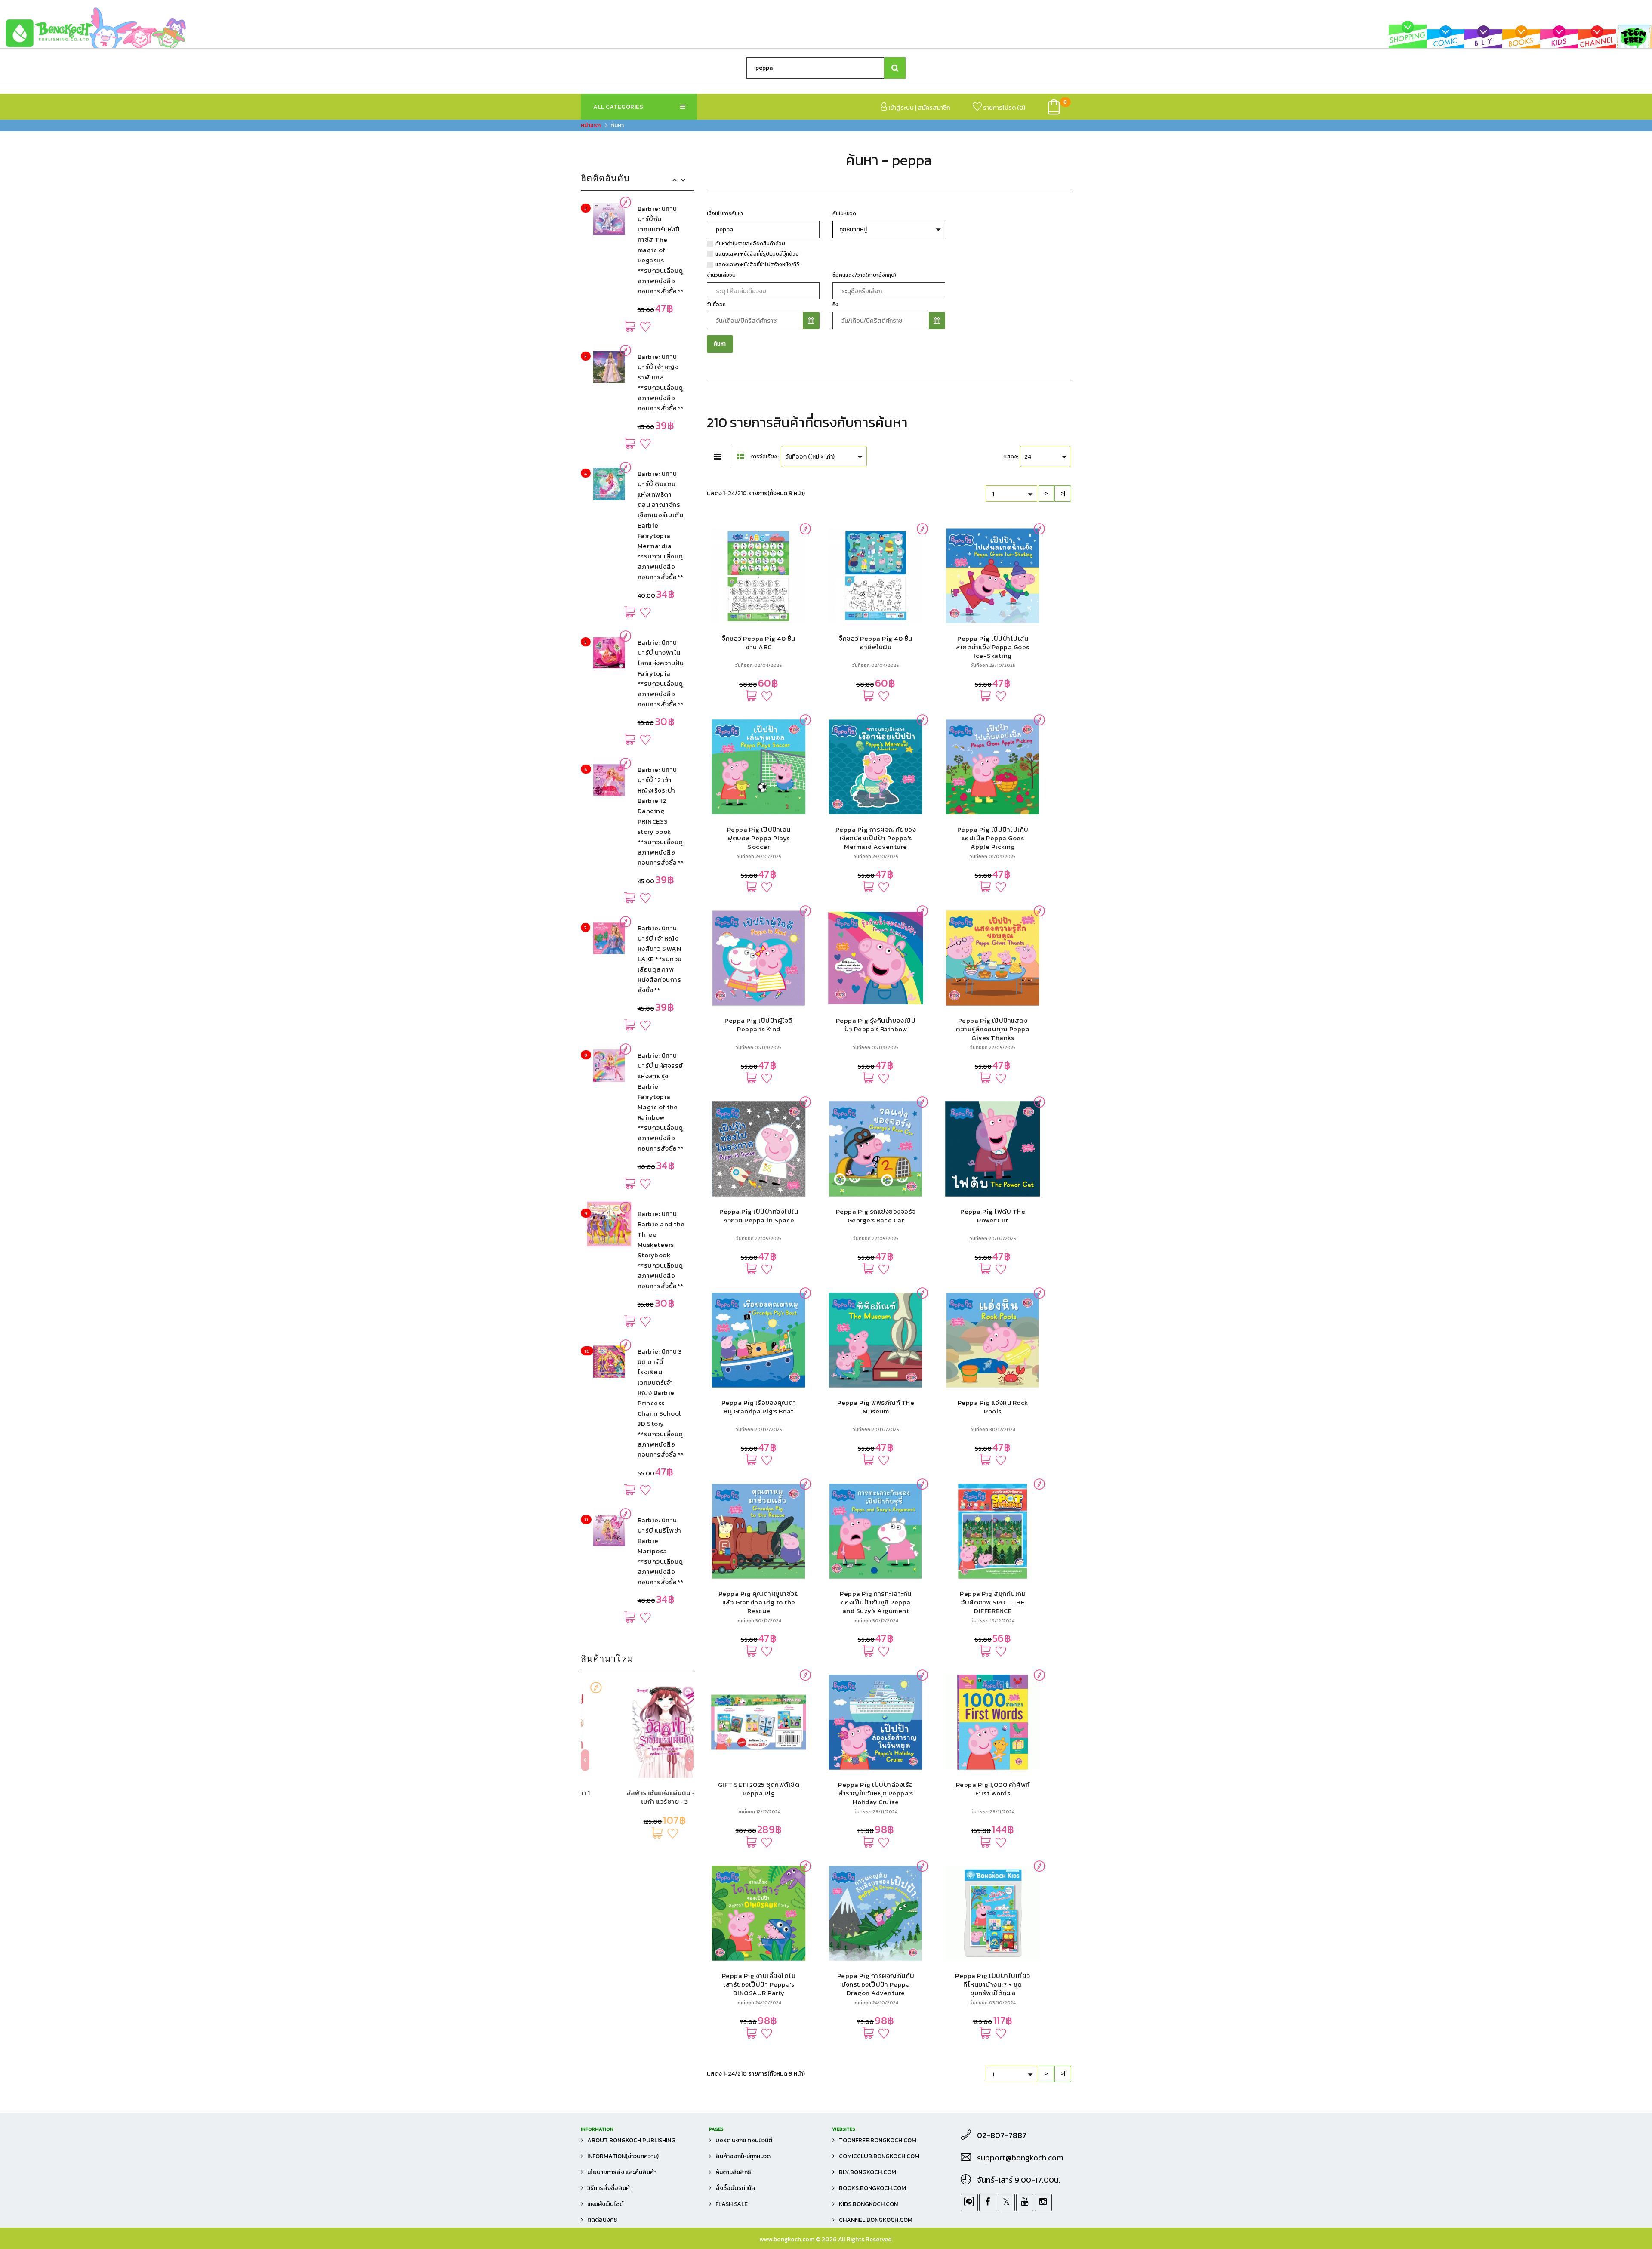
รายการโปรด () (1003, 108)
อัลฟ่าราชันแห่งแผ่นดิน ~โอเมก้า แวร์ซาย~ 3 (637, 1797)
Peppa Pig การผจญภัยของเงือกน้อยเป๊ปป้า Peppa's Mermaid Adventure (876, 838)
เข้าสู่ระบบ (900, 108)
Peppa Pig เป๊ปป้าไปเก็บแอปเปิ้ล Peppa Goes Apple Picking (993, 838)
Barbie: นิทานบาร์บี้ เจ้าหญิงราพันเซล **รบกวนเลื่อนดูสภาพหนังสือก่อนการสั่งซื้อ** (661, 234)
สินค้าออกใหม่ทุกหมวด (743, 2156)
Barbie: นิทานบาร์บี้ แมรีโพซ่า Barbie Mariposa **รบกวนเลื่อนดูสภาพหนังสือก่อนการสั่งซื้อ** (661, 1403)
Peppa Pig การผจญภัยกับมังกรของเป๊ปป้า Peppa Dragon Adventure (876, 1984)
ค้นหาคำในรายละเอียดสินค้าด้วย (750, 244)
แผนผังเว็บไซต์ (605, 2204)
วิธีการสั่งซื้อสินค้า (610, 2188)
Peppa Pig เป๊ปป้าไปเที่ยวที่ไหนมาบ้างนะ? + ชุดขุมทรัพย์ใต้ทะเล (993, 1984)
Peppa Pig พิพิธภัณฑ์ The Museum (876, 1407)
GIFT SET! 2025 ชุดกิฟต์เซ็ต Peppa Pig (759, 1789)
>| (1063, 493)
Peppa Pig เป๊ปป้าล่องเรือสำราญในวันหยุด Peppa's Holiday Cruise (876, 1793)
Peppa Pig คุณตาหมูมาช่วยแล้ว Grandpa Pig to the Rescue (759, 1602)
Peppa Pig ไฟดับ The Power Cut (993, 1216)
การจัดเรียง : (765, 457)
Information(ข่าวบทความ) (623, 2156)
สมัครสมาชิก (934, 108)
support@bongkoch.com (1020, 2158)
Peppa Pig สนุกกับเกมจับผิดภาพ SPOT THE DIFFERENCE (993, 1602)
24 (1028, 457)
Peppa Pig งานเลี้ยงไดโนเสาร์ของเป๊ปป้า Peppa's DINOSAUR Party (759, 1984)
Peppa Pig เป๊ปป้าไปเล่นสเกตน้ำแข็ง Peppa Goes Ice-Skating (993, 647)
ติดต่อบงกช (602, 2220)
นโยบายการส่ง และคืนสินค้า (622, 2172)
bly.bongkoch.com (868, 2172)
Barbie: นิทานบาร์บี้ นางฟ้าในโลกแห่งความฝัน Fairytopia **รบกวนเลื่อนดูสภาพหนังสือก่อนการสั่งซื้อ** (661, 525)
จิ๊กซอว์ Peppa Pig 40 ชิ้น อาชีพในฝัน (876, 643)
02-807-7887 (1002, 2135)
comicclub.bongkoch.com (879, 2156)
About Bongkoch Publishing (631, 2140)
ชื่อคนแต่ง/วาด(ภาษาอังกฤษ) (864, 275)
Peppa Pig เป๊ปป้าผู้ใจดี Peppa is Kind (759, 1025)
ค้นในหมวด (844, 213)
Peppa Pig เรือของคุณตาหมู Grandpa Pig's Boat (759, 1407)
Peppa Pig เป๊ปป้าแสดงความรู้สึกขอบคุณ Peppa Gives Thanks (993, 1029)
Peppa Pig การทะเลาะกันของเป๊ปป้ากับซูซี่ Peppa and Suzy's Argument (876, 1602)
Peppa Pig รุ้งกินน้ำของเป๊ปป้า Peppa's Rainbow (876, 1025)
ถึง (835, 305)
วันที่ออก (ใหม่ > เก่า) (810, 457)
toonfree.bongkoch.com (878, 2140)
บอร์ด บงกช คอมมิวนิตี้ (744, 2140)
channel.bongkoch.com (876, 2220)
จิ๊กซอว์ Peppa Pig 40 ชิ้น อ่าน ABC (759, 643)
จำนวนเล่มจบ (721, 275)
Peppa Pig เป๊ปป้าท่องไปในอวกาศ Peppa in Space (759, 1216)
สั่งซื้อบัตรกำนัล (735, 2188)
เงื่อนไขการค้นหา (725, 213)
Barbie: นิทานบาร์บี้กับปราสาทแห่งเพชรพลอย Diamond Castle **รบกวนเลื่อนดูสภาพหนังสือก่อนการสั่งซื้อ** (661, 1541)
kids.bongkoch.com (869, 2204)
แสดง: (1011, 457)
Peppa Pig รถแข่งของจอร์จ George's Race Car (876, 1216)
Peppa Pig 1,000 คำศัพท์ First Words (993, 1789)
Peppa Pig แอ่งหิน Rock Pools (993, 1407)
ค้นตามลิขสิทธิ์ (733, 2172)
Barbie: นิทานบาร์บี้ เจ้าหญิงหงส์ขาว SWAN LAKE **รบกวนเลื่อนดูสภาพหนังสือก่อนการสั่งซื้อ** (660, 811)
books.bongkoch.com (872, 2188)
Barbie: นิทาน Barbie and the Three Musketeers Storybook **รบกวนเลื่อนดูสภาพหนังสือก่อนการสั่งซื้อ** (661, 1102)
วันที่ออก (716, 305)
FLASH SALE (732, 2204)
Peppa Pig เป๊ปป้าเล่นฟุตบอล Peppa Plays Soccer (759, 838)
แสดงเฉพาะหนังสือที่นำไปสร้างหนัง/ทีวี (757, 265)
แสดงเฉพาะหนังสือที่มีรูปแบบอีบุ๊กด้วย (757, 254)
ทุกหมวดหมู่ (853, 230)
